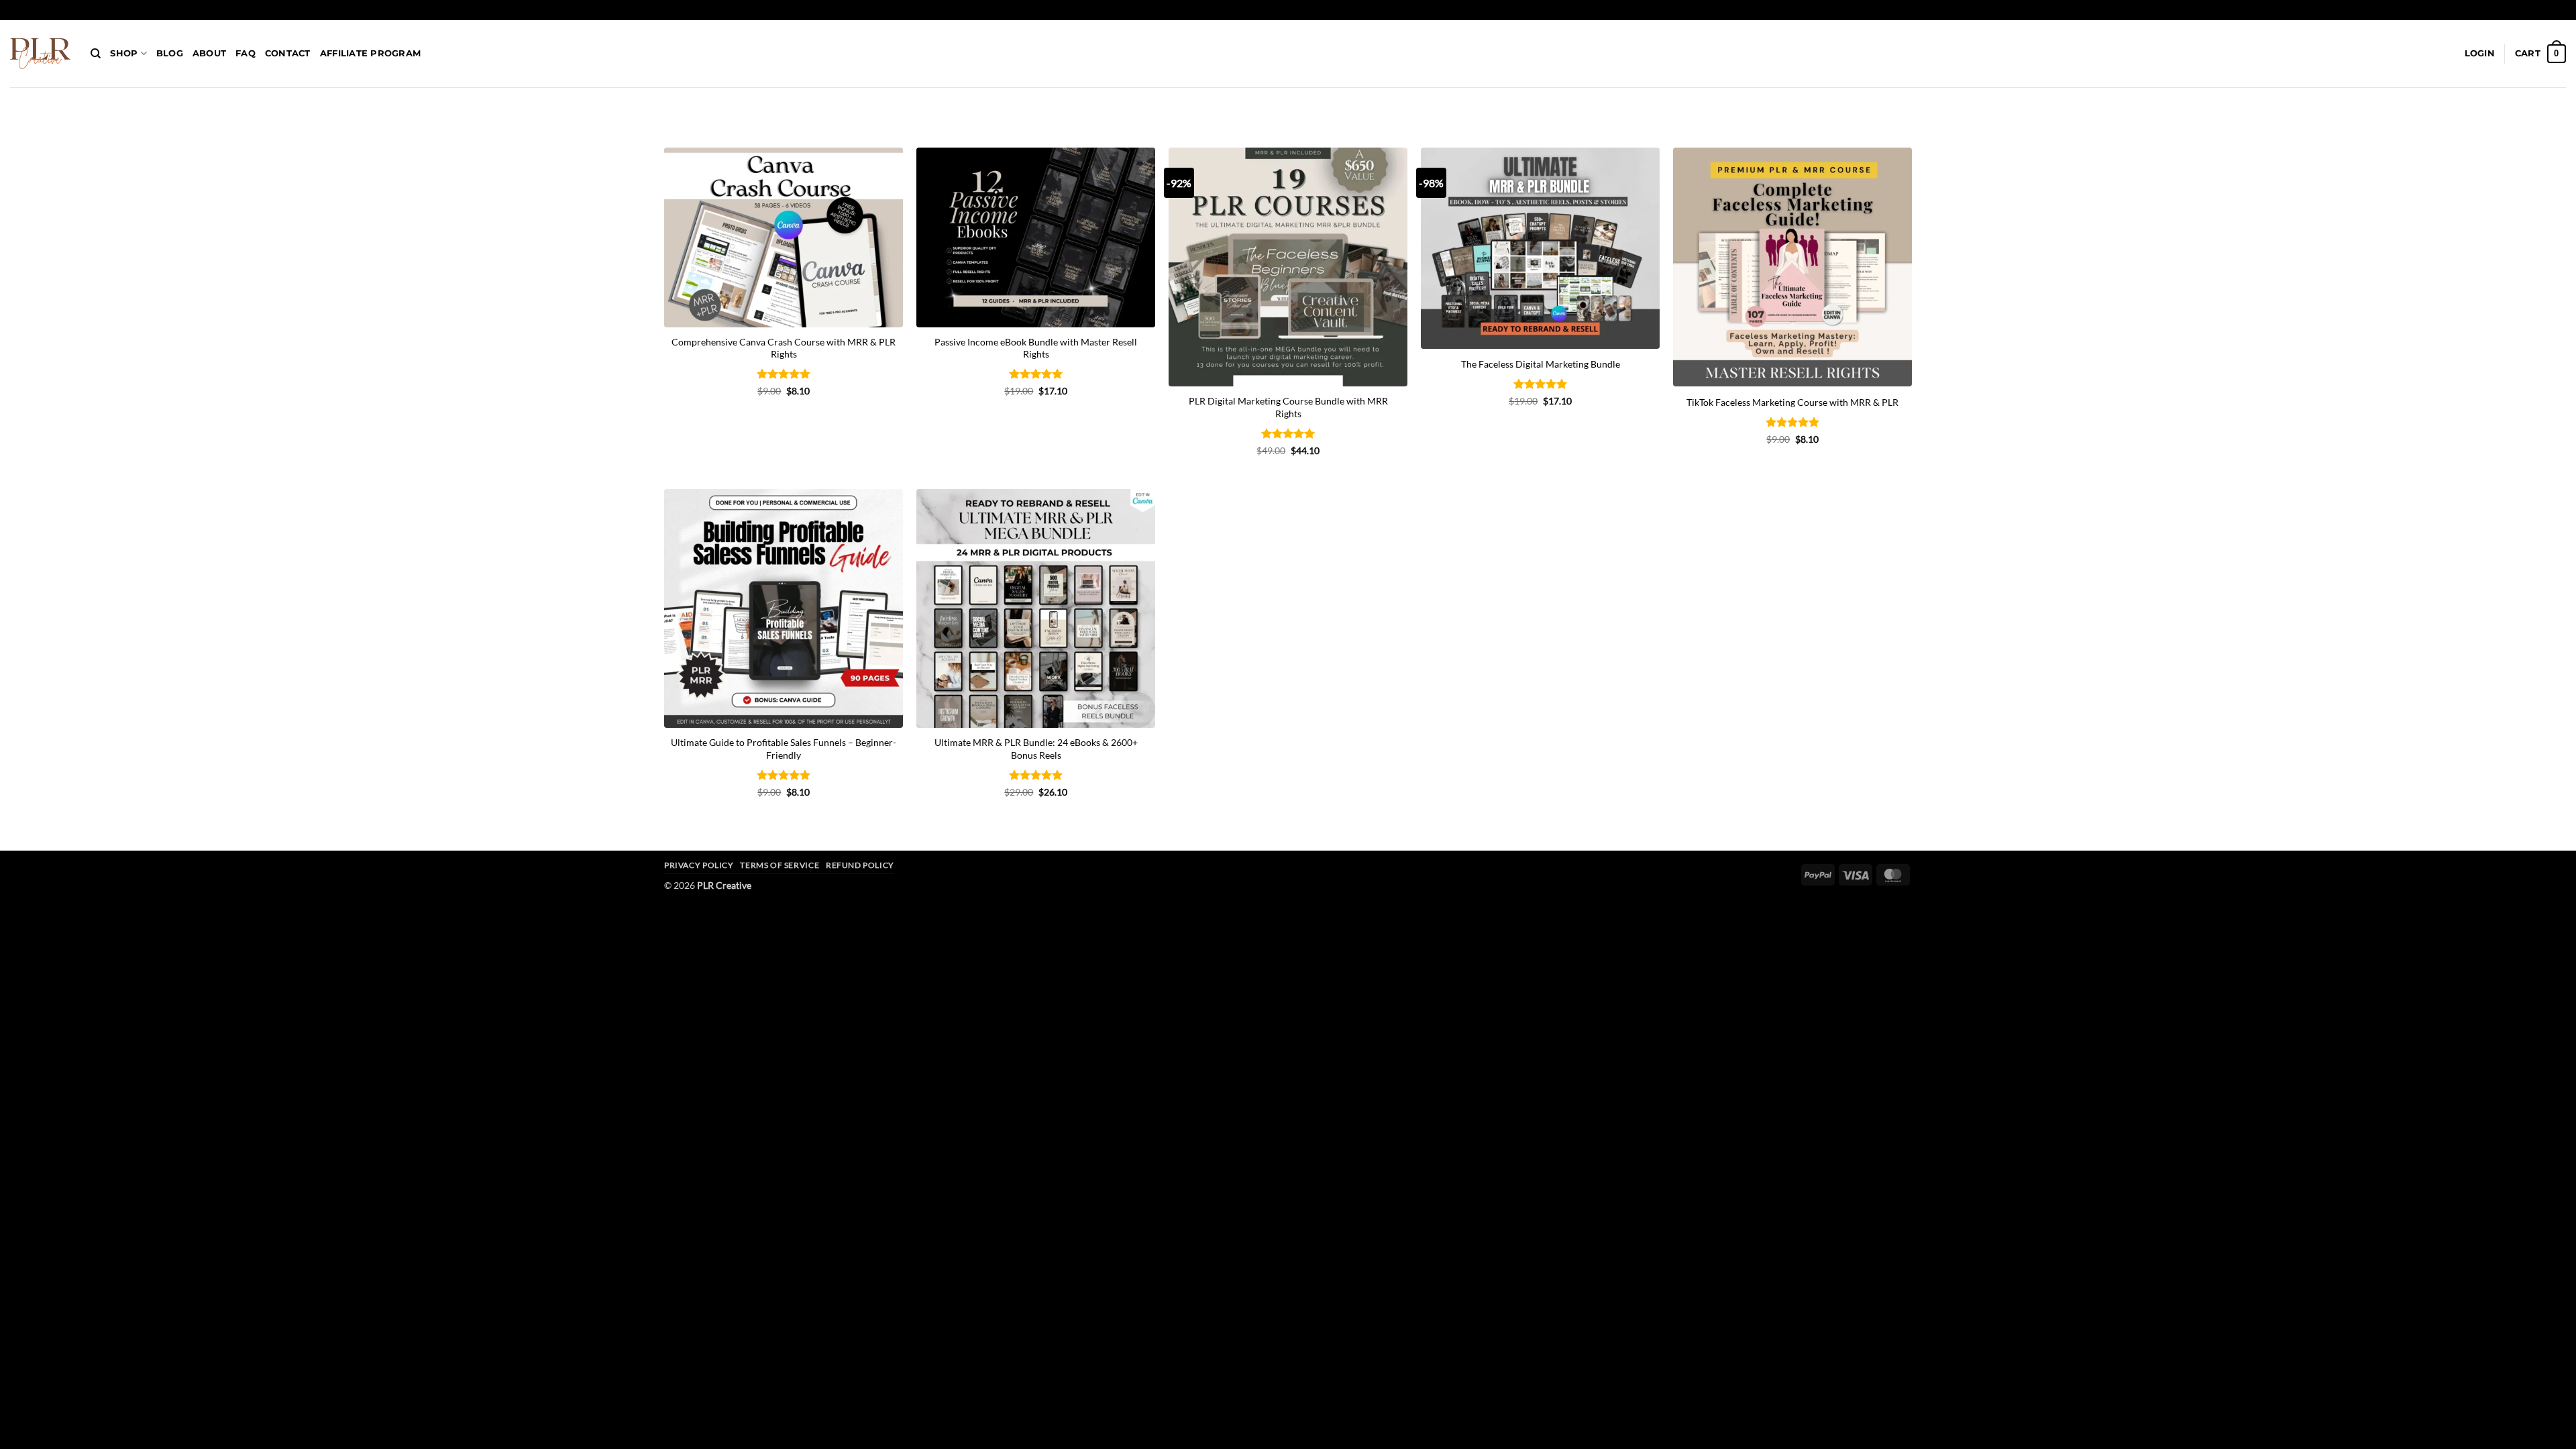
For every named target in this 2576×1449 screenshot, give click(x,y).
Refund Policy (860, 865)
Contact (288, 53)
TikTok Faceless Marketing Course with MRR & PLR (1792, 402)
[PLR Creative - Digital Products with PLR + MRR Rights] (40, 54)
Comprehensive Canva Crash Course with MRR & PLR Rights (784, 348)
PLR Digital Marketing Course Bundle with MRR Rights (1288, 407)
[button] (2480, 54)
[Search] (96, 54)
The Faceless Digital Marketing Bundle (1541, 364)
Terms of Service (780, 865)
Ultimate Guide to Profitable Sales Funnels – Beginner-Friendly (784, 749)
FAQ (246, 53)
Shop (124, 53)
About (209, 53)
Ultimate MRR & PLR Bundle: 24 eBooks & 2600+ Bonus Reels (1036, 749)
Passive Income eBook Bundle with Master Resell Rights (1036, 348)
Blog (170, 53)
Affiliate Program (370, 53)
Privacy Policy (699, 865)
